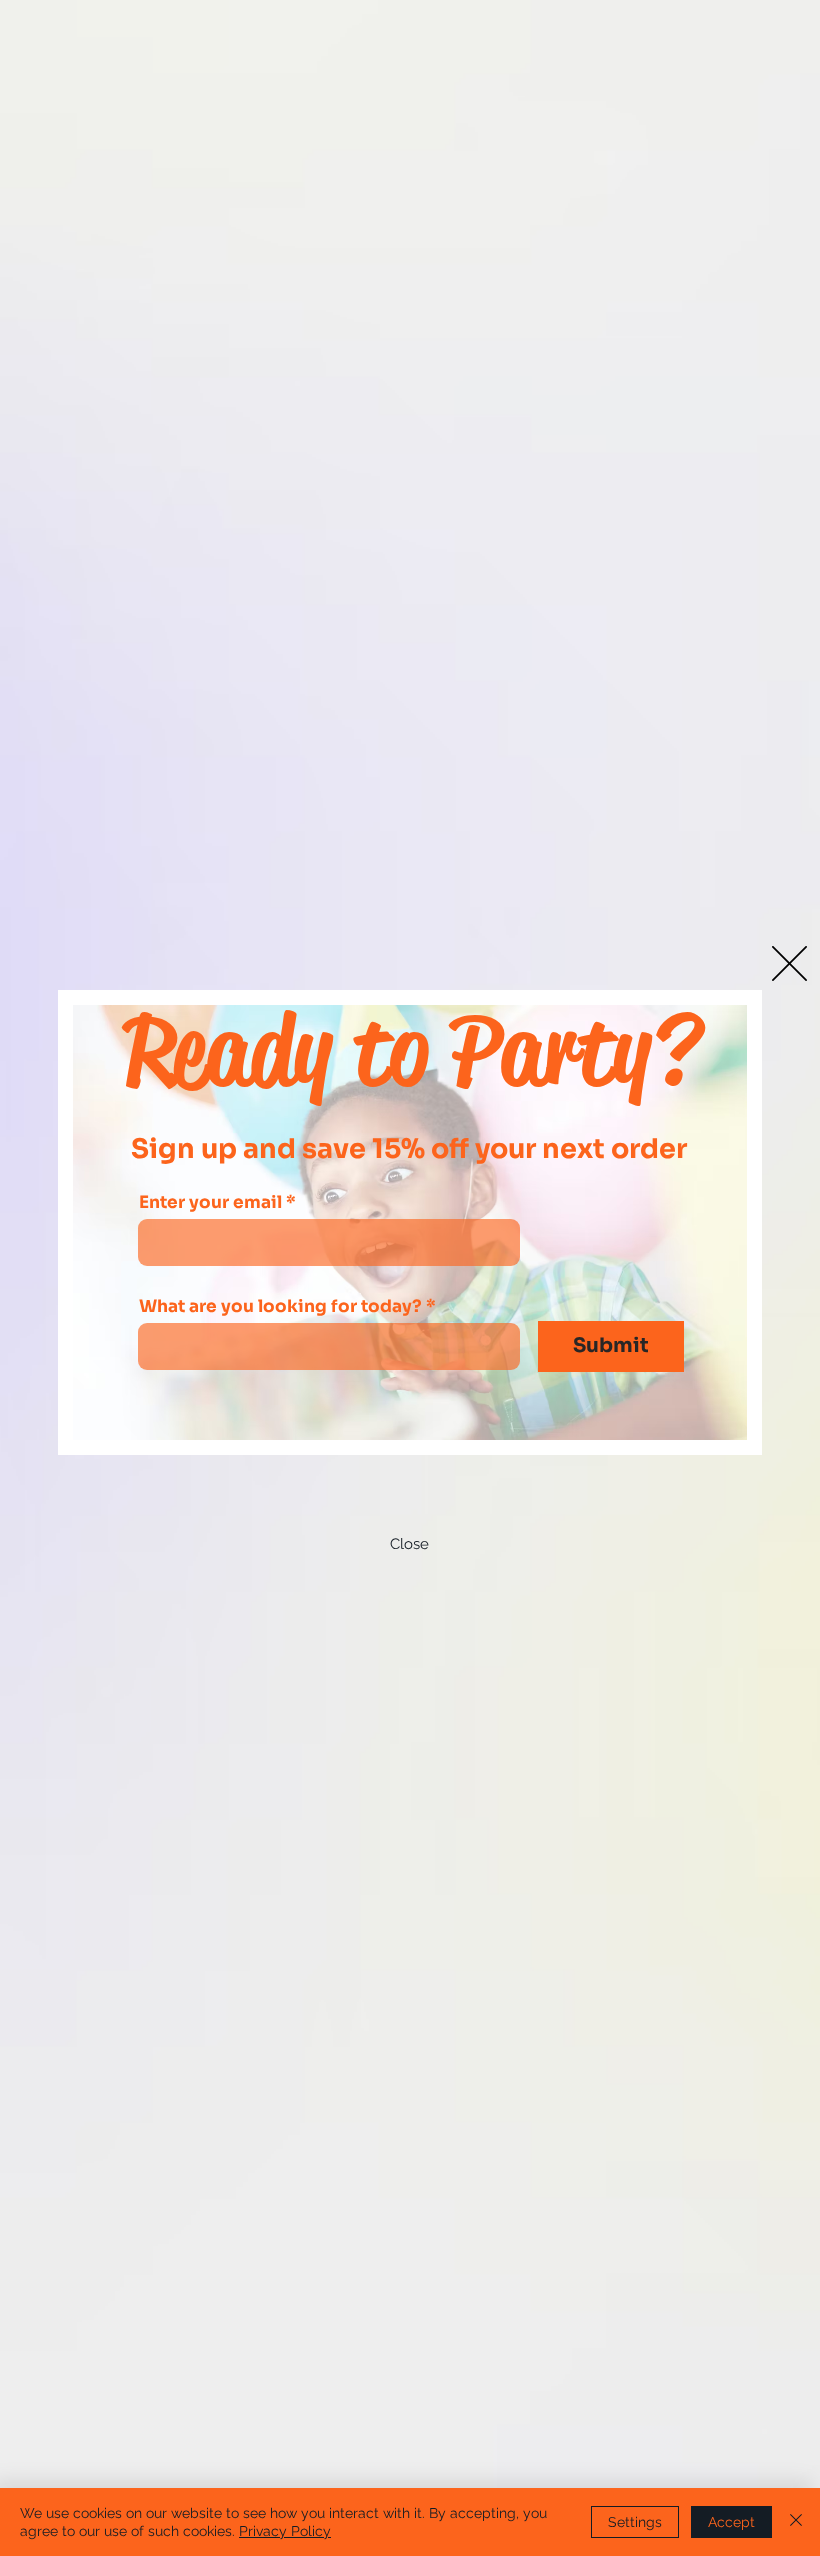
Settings (635, 2522)
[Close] (796, 2522)
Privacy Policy (285, 2531)
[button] (789, 963)
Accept (731, 2522)
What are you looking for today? (280, 1306)
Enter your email (210, 1202)
